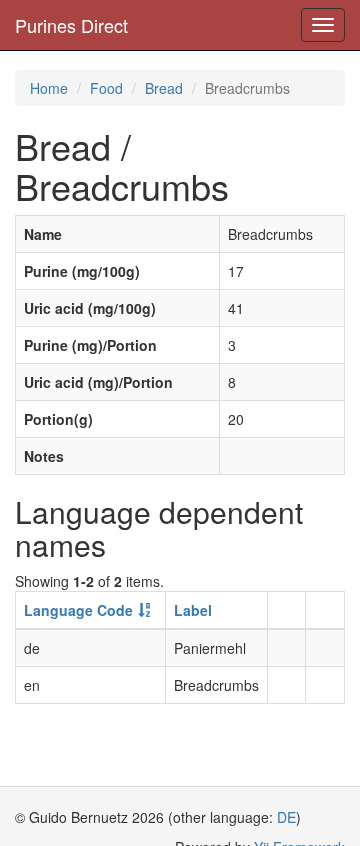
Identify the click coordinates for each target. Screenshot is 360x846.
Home (49, 88)
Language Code (78, 610)
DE (286, 817)
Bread (164, 88)
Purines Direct (71, 25)
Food (106, 88)
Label (193, 610)
